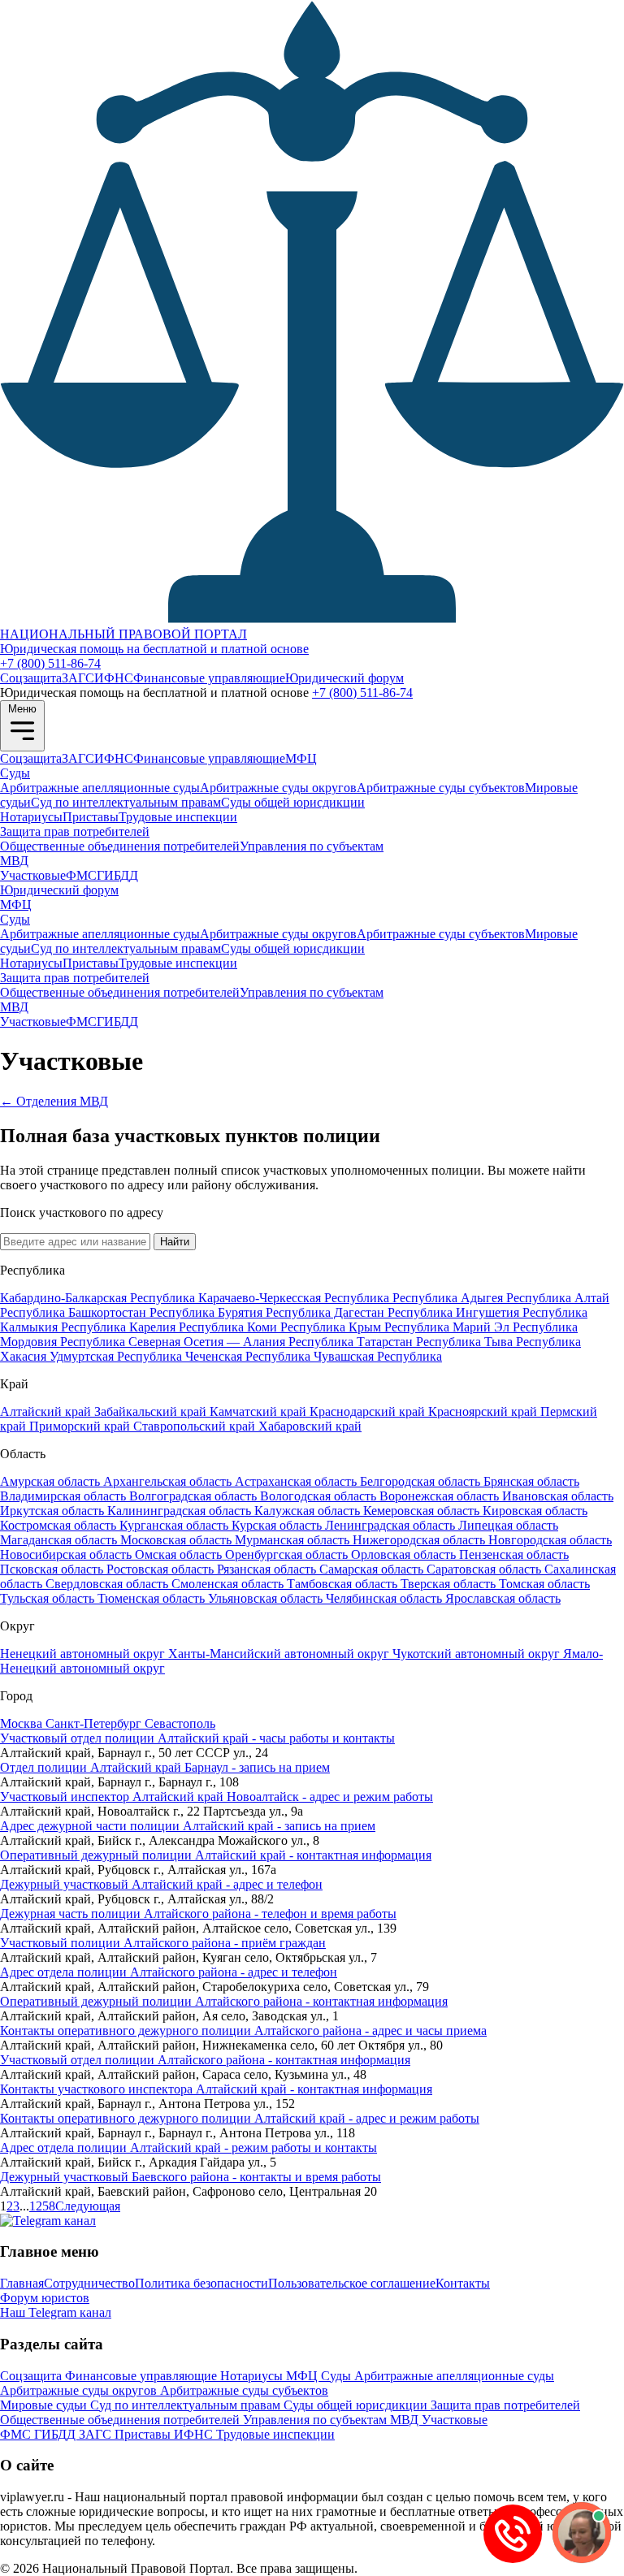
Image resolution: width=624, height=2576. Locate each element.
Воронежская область (441, 1496)
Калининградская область (181, 1511)
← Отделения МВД (54, 1101)
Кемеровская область (423, 1511)
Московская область (178, 1540)
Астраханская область (297, 1481)
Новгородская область (550, 1540)
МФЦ (301, 758)
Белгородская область (422, 1481)
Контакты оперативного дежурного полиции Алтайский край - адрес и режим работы (240, 2118)
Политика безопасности (201, 2283)
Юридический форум (344, 678)
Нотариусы (31, 817)
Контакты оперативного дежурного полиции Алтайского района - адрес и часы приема (243, 2030)
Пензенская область (514, 1554)
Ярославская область (503, 1598)
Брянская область (531, 1481)
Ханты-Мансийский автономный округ (280, 1654)
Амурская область (52, 1481)
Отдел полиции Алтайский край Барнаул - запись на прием (165, 1767)
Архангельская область (169, 1481)
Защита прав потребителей (75, 831)
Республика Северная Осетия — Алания (174, 1342)
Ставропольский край (196, 1426)
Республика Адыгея (449, 1298)
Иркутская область (54, 1511)
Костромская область (60, 1525)
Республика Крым (332, 1327)
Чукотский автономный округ (478, 1654)
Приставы (91, 817)
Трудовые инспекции (178, 817)
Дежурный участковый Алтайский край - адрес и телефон (161, 1884)
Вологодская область (320, 1496)
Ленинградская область (392, 1525)
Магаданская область (60, 1540)
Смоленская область (229, 1584)
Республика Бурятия (208, 1312)
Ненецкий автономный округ (84, 1654)
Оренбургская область (288, 1554)
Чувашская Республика (378, 1356)
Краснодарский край (369, 1411)
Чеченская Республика (249, 1356)
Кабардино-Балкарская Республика (99, 1298)
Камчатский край (260, 1411)
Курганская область (175, 1525)
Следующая (88, 2206)
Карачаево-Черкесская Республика (295, 1298)
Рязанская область (268, 1569)
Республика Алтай (558, 1298)
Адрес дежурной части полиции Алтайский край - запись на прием (188, 1826)
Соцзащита (31, 678)
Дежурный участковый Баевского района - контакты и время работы (191, 2177)
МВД (14, 861)
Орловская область (405, 1554)
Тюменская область (153, 1598)
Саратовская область (485, 1569)
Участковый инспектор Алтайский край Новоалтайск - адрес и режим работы (217, 1797)
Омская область (180, 1554)
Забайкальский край (152, 1411)
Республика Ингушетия (455, 1312)
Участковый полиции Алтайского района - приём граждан (163, 1943)
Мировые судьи (45, 2405)
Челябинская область (386, 1598)
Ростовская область (162, 1569)
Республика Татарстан (352, 1342)
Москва (23, 1723)
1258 (42, 2206)
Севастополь (180, 1723)
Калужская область (309, 1511)
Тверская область (450, 1584)
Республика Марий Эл (448, 1327)
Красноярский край (484, 1411)
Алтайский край (47, 1411)
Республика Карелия (120, 1327)
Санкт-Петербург (95, 1723)
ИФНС (114, 678)
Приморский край (81, 1426)
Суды (15, 773)
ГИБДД (117, 875)
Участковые (33, 875)
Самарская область (373, 1569)
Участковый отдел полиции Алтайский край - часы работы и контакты (197, 1738)
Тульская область (49, 1598)
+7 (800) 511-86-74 (50, 663)
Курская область (278, 1525)
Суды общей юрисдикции (293, 802)
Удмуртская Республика (117, 1356)
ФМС (81, 875)
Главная (22, 2283)
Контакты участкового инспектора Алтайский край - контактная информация (216, 2089)
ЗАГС (78, 678)
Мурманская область (294, 1540)
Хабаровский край (310, 1426)
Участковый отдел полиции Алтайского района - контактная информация (205, 2060)
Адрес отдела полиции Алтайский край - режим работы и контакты (188, 2147)
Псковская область (53, 1569)
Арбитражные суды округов (278, 788)
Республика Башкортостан (75, 1312)
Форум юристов (45, 2298)
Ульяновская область (267, 1598)
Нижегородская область (420, 1540)
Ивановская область (558, 1496)
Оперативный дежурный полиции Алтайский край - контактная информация (216, 1855)
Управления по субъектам (312, 846)
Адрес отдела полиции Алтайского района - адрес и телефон (169, 1972)
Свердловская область (108, 1584)
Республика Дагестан (327, 1312)
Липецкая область (508, 1525)
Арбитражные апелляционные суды (100, 788)
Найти (175, 1242)
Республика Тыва (466, 1342)
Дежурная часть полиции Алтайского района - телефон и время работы (198, 1914)
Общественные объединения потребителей (120, 846)
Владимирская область (65, 1496)
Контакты (463, 2283)
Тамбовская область (344, 1584)
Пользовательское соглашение (352, 2283)
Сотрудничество (89, 2283)
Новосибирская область (67, 1554)
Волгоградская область (195, 1496)
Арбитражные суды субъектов (441, 788)
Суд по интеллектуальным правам (126, 802)
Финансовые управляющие (209, 678)
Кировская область (535, 1511)
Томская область (544, 1584)
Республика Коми (230, 1327)
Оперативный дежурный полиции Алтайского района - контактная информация (224, 2001)
